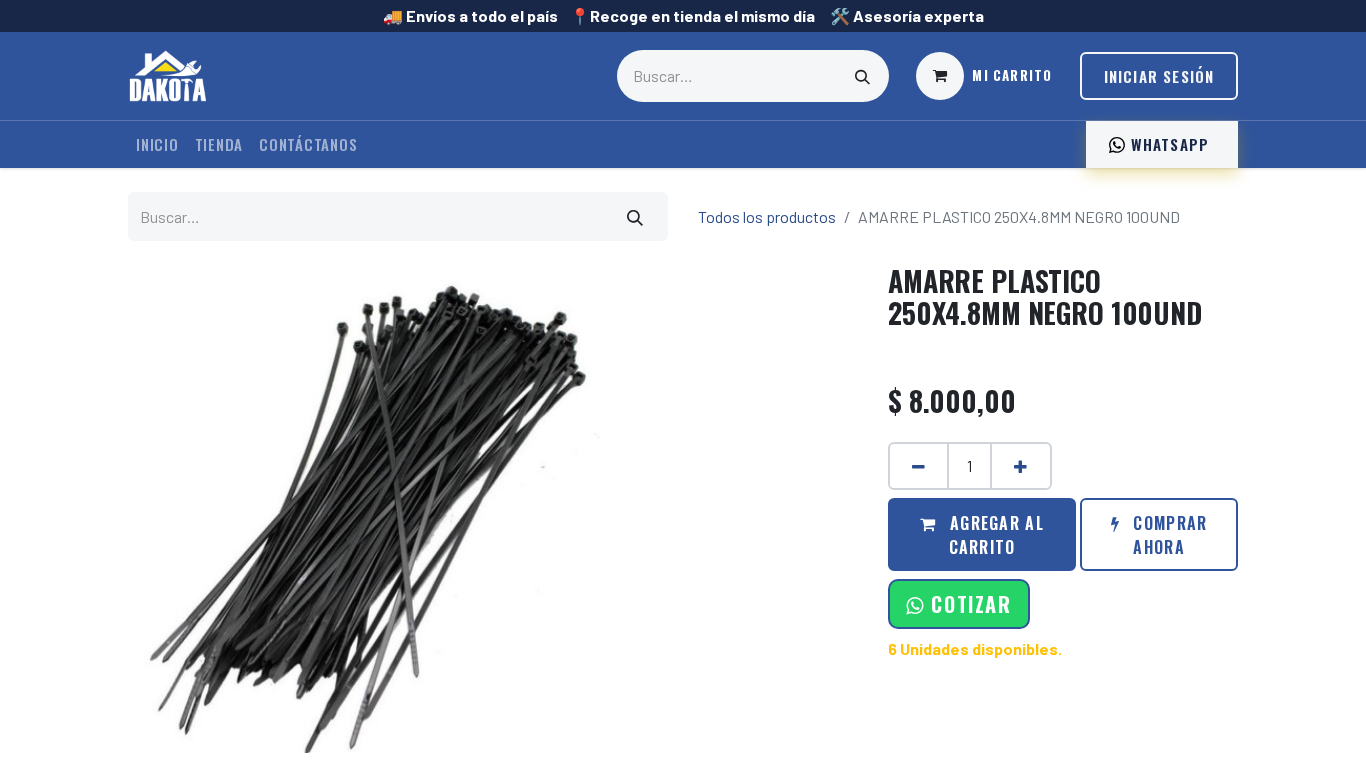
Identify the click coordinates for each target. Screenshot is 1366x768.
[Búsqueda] (863, 76)
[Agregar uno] (1020, 466)
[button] (958, 604)
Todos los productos (767, 216)
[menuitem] (157, 144)
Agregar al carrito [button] (994, 535)
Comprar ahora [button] (1167, 535)
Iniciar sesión (1159, 76)
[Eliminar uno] (918, 466)
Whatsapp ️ (1169, 144)
